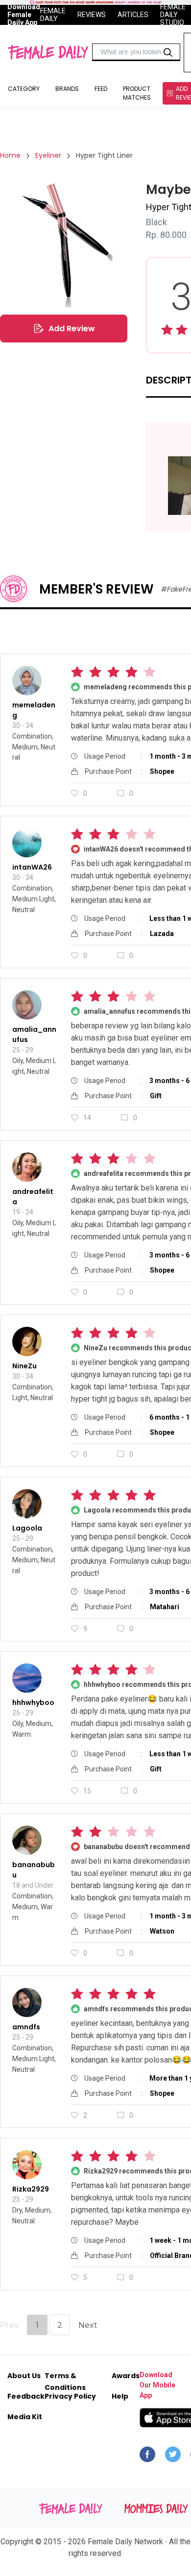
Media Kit (25, 2417)
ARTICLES (133, 15)
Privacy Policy (70, 2396)
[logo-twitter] (173, 2457)
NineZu (24, 1366)
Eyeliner (48, 155)
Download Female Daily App (24, 15)
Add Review (72, 329)
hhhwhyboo (33, 1703)
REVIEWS (92, 15)
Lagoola (27, 1528)
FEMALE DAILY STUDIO (173, 15)
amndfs (26, 2027)
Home (10, 155)
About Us (24, 2376)
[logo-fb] (147, 2457)
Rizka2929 (31, 2189)
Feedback (26, 2396)
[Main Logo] (48, 52)
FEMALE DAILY (53, 15)
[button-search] (168, 52)
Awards (126, 2376)
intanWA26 (32, 867)
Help (120, 2396)
